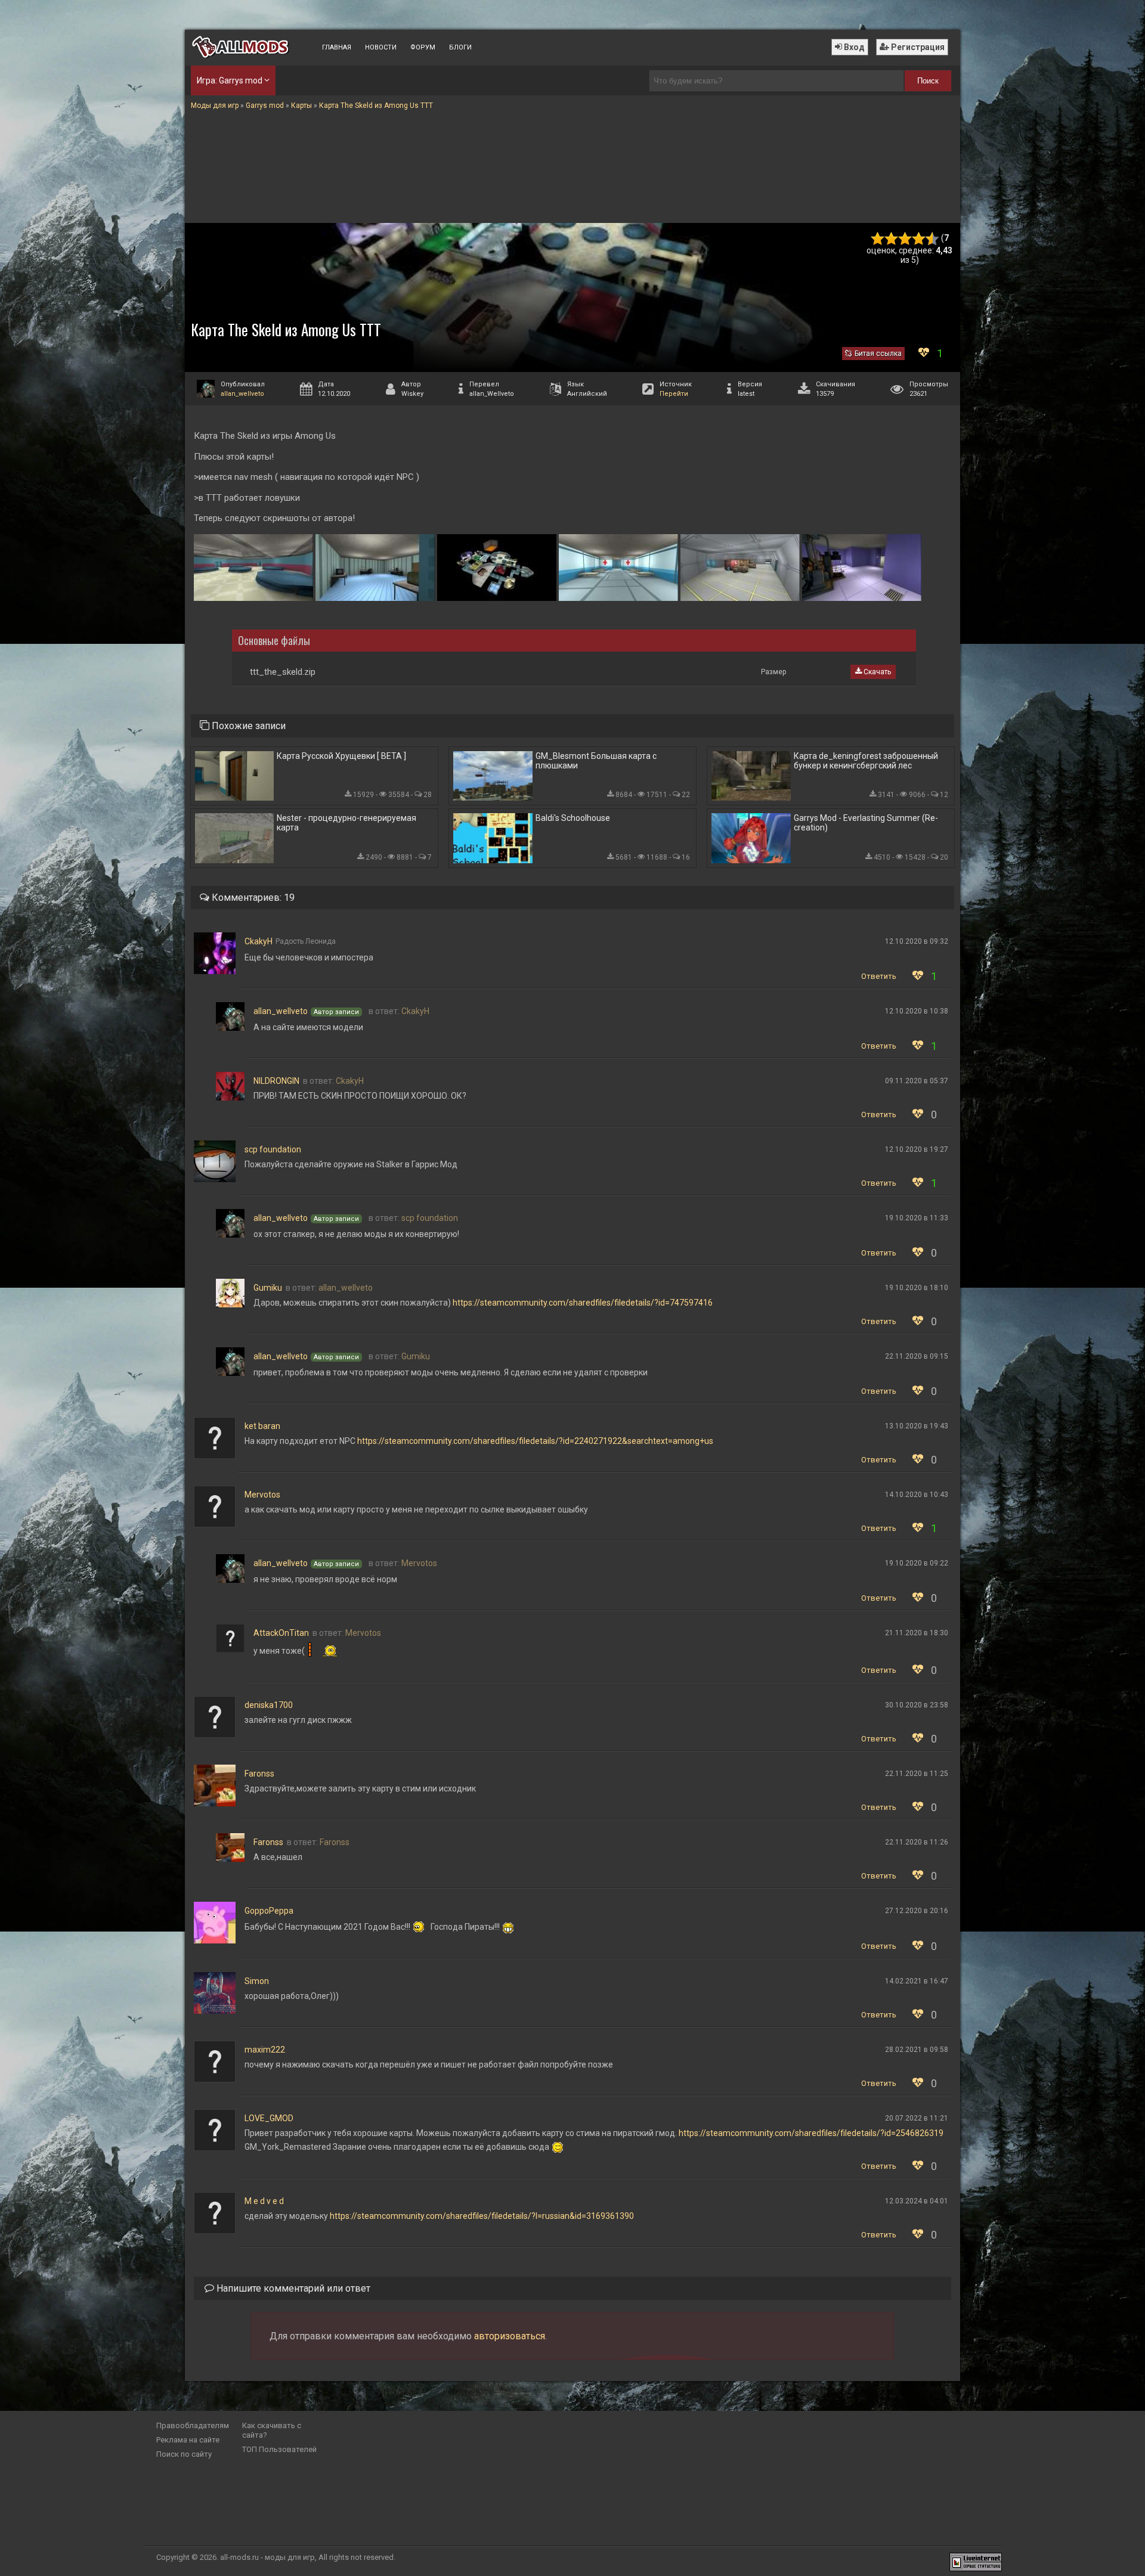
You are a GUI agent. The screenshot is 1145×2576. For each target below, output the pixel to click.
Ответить (879, 976)
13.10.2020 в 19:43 (917, 1426)
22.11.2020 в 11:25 (917, 1774)
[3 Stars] (905, 239)
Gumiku (268, 1288)
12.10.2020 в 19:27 (917, 1149)
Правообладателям (193, 2425)
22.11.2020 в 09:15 (917, 1356)
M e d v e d (264, 2201)
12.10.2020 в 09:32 (917, 941)
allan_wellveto (242, 394)
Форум (423, 47)
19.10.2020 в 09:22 (917, 1563)
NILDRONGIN (276, 1081)
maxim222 (265, 2050)
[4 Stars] (919, 239)
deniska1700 (269, 1705)
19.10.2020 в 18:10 (917, 1288)
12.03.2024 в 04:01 (917, 2201)
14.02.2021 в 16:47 (917, 1981)
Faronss (259, 1774)
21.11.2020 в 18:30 (917, 1633)
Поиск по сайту (184, 2454)
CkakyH (259, 941)
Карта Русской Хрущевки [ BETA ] (341, 756)
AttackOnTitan (281, 1633)
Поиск (928, 81)
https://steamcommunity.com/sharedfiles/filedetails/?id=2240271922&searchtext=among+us (535, 1441)
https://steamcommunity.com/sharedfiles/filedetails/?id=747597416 (583, 1303)
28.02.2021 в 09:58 (917, 2050)
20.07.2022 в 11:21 (917, 2118)
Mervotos (262, 1495)
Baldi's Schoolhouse (573, 818)
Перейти (674, 394)
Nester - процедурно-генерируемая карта (346, 823)
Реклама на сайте (188, 2440)
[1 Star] (878, 239)
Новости (381, 47)
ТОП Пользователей (279, 2449)
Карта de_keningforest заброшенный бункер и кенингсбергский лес (866, 761)
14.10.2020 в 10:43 (917, 1495)
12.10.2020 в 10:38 (917, 1011)
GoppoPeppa (269, 1911)
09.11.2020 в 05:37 (917, 1081)
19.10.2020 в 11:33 (917, 1218)
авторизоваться (510, 2336)
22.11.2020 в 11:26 (917, 1842)
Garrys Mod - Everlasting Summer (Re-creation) (866, 823)
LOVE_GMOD (269, 2118)
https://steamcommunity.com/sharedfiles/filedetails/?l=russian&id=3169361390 (482, 2216)
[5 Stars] (932, 239)
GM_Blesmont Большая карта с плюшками (596, 761)
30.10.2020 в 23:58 (917, 1705)
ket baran (262, 1426)
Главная (337, 47)
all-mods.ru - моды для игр (267, 2557)
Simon (257, 1981)
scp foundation (273, 1149)
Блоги (460, 47)
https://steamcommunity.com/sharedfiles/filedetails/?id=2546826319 (811, 2133)
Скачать (876, 672)
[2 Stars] (891, 239)
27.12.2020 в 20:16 (917, 1911)
